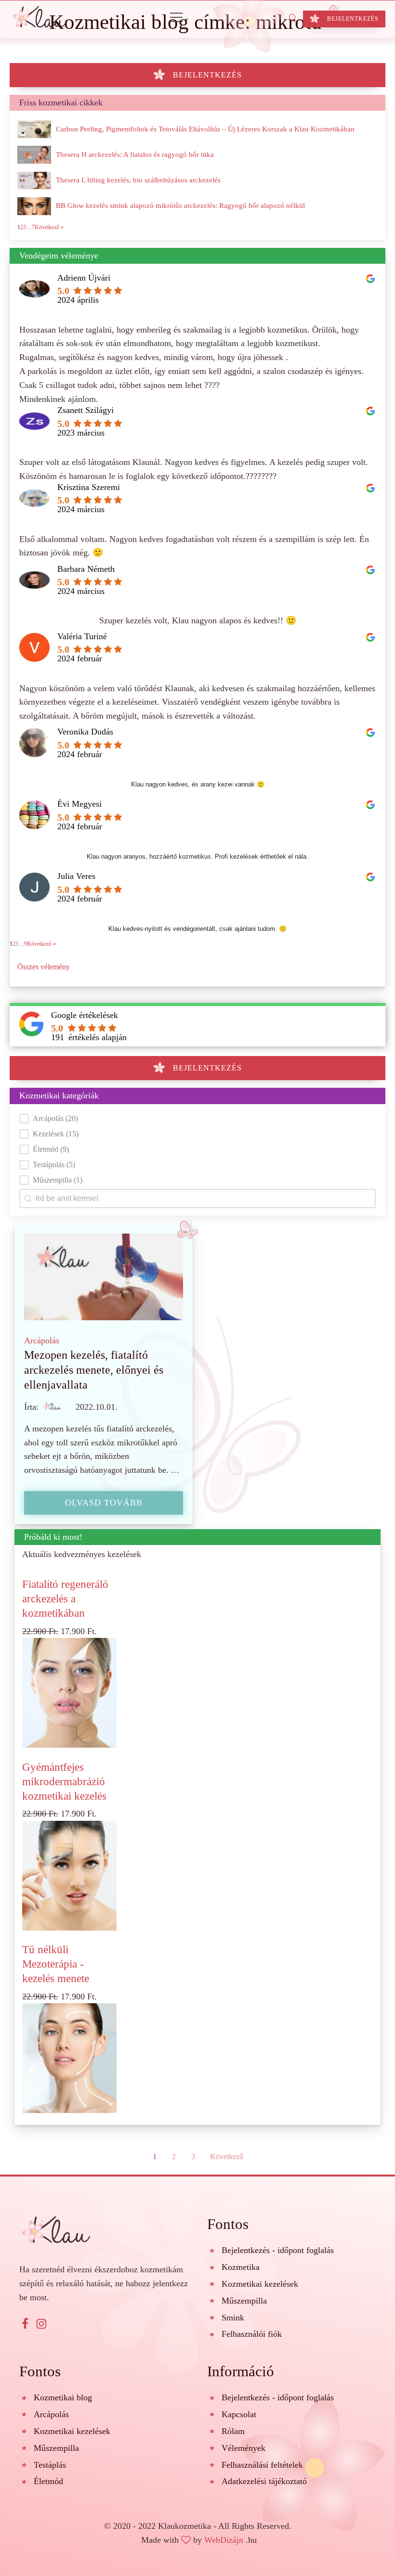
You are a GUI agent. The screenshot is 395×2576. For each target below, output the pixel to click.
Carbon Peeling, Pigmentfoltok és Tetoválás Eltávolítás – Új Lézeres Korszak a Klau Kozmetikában (205, 129)
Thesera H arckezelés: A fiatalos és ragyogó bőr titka (135, 155)
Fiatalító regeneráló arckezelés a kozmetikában (65, 1598)
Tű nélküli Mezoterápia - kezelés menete (56, 1964)
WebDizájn (224, 2540)
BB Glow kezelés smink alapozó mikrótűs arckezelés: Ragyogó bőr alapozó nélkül (180, 206)
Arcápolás (42, 1340)
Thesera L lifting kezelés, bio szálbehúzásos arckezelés (138, 180)
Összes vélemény (44, 967)
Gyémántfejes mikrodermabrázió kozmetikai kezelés (64, 1781)
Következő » (41, 944)
